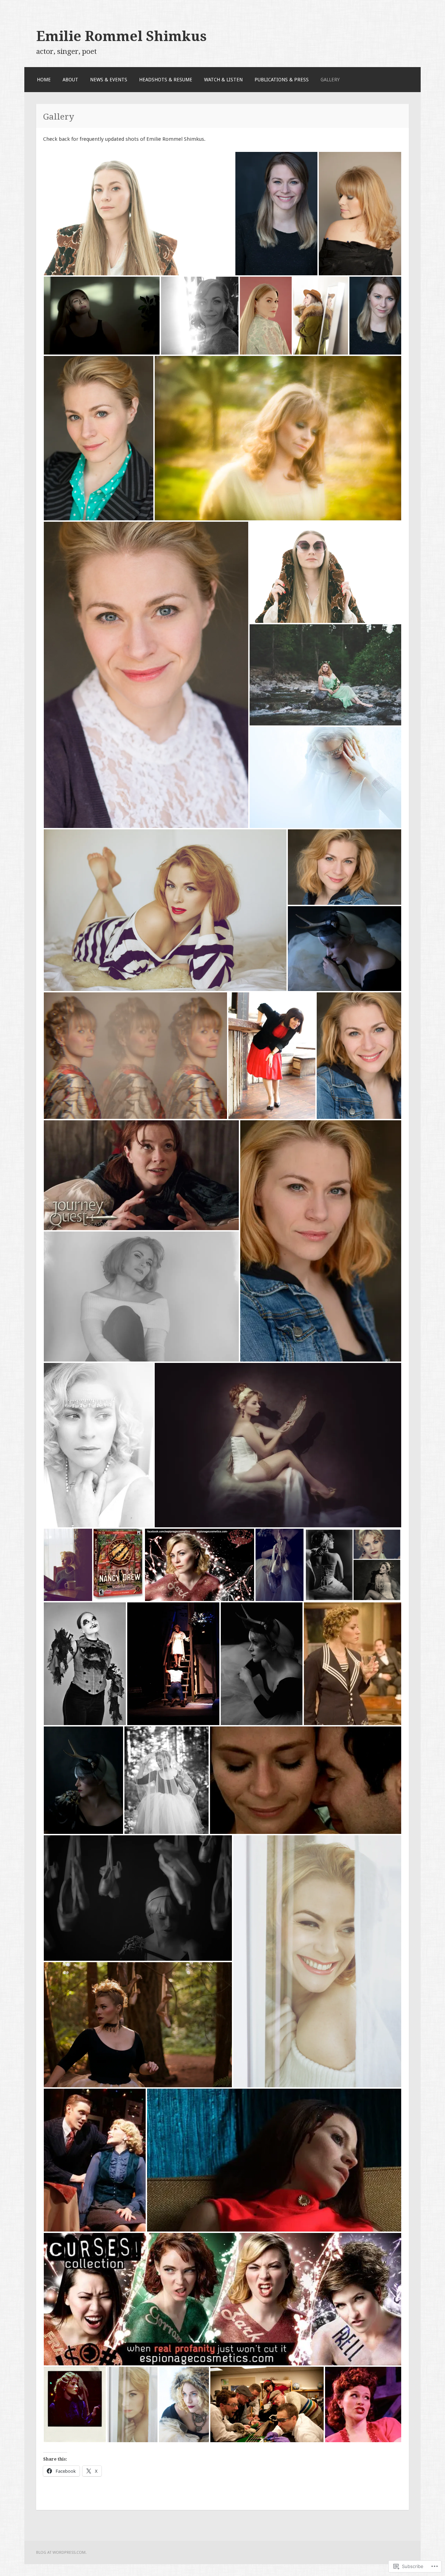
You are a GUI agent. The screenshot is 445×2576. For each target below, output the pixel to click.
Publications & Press (282, 80)
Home (44, 80)
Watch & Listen (223, 80)
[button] (139, 214)
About (70, 80)
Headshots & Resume (166, 80)
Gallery (330, 80)
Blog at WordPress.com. (61, 2552)
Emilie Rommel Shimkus (122, 36)
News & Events (109, 80)
